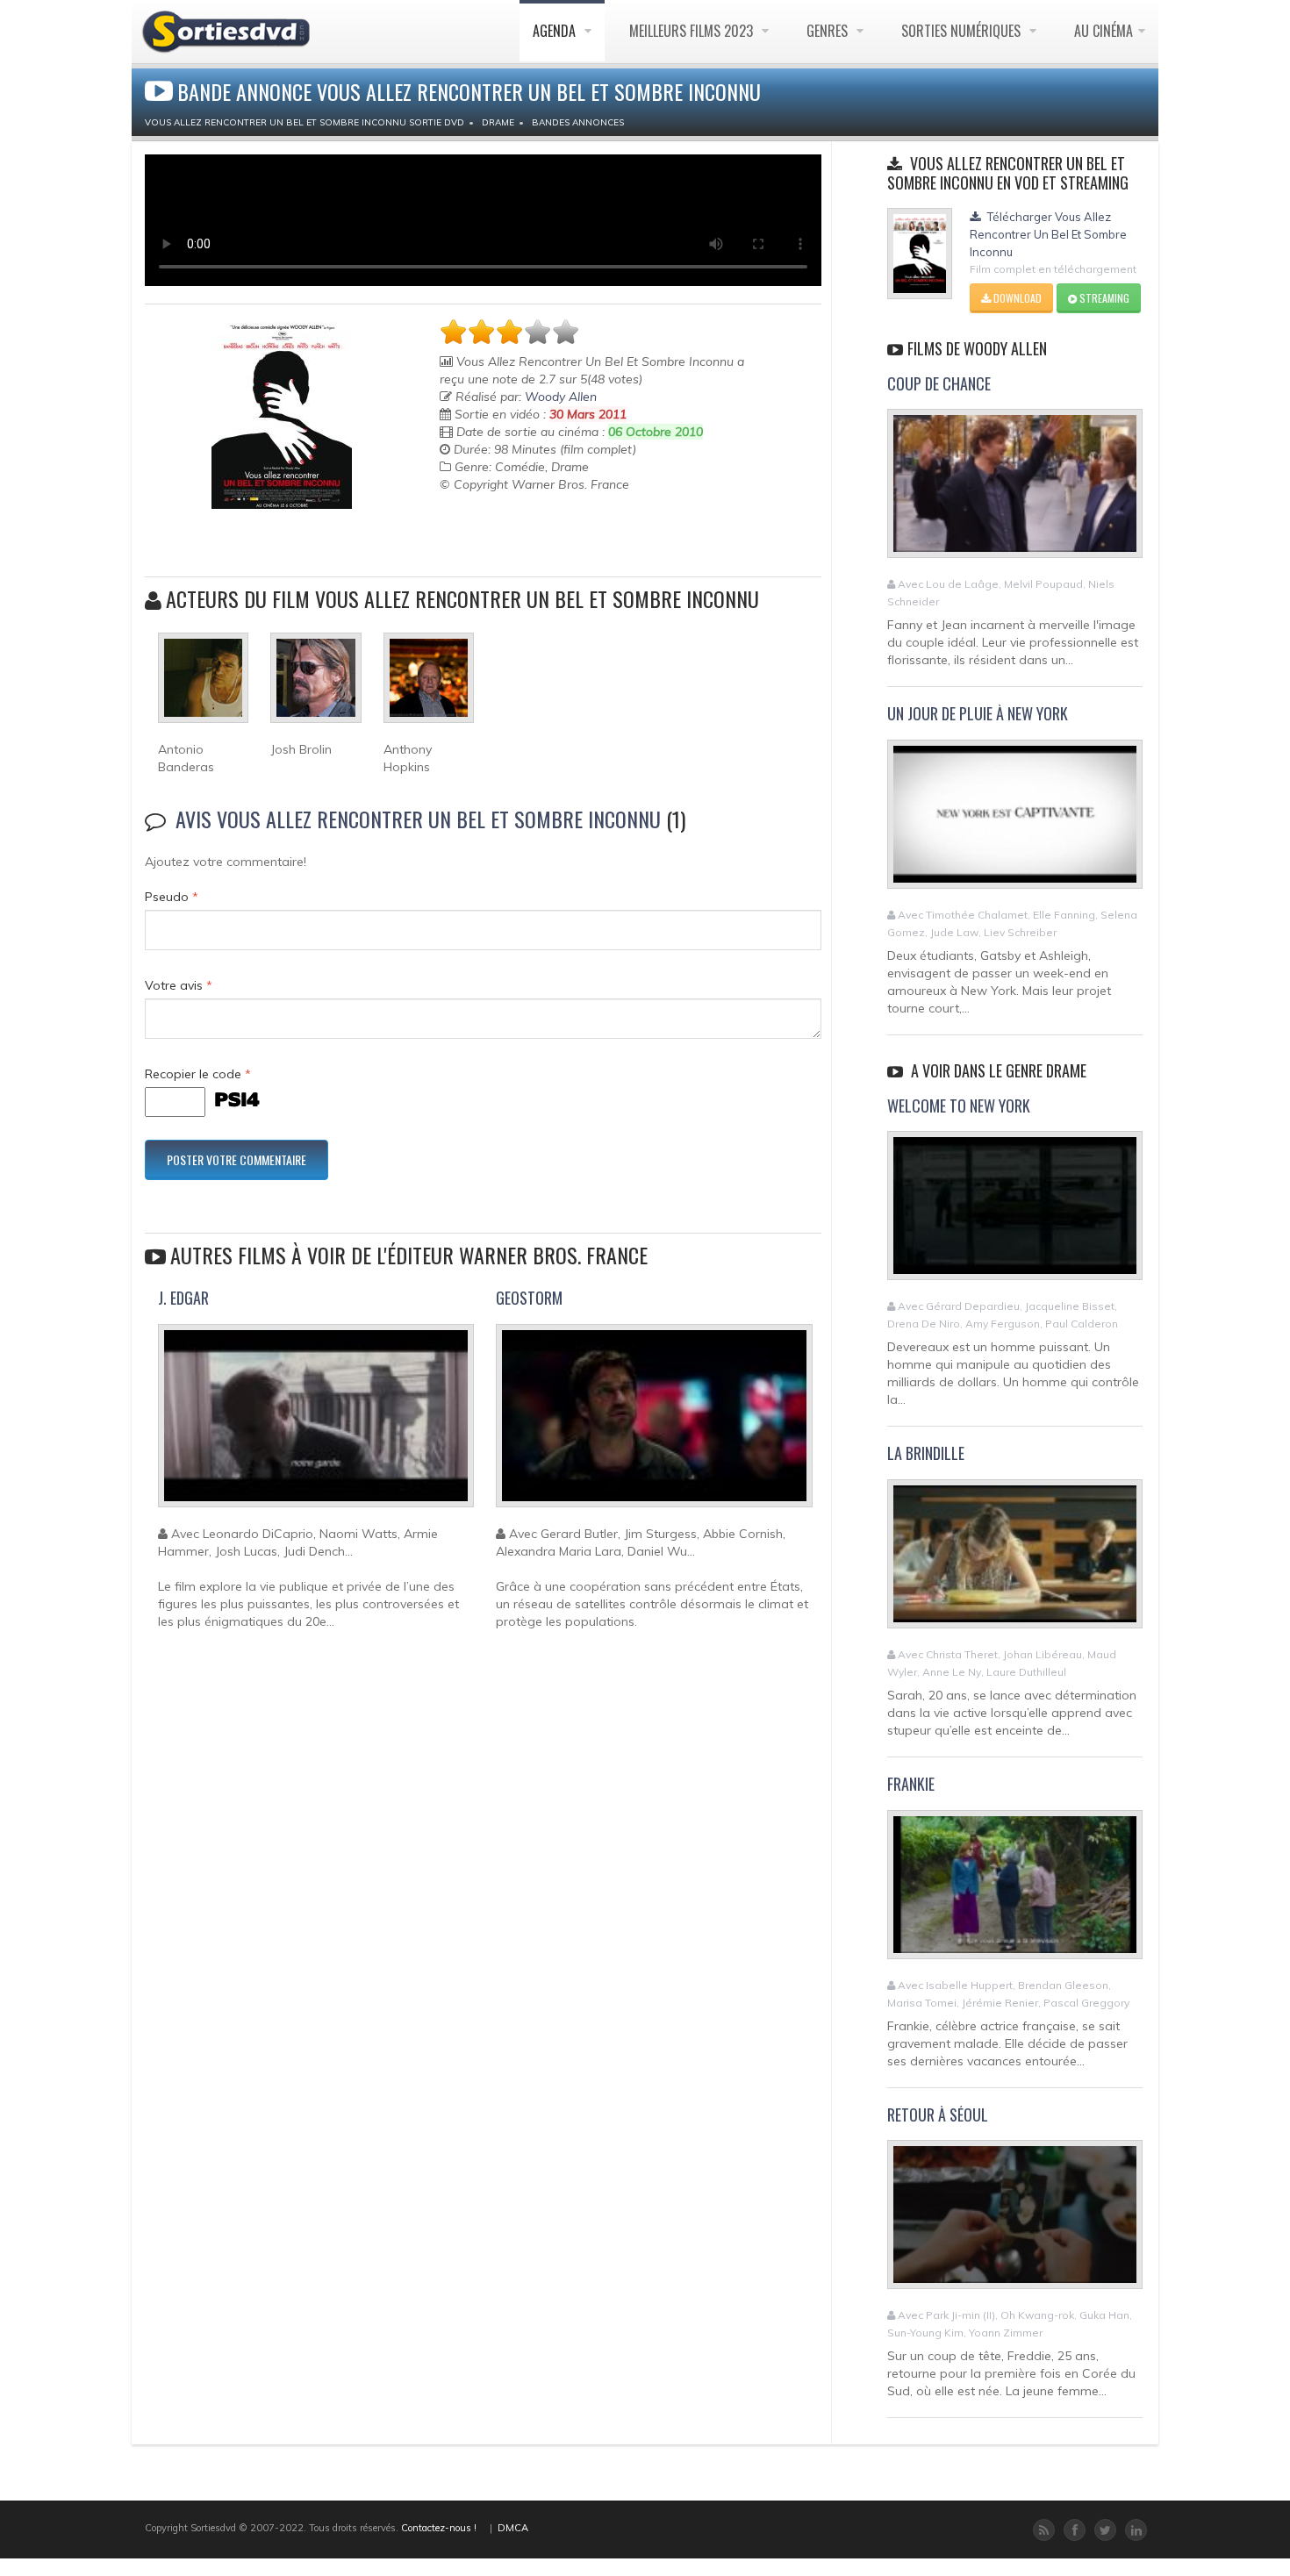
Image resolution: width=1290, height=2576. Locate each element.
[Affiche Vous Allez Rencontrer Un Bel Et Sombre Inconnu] (281, 415)
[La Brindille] (1015, 1561)
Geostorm (529, 1298)
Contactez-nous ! (439, 2528)
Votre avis (179, 985)
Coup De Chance (939, 383)
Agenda (556, 31)
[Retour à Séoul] (1015, 2222)
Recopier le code (198, 1074)
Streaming (1103, 298)
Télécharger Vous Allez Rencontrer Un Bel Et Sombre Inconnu (1048, 234)
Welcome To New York (959, 1106)
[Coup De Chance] (1015, 491)
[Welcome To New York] (1015, 1213)
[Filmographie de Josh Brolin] (315, 685)
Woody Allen (561, 397)
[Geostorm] (654, 1423)
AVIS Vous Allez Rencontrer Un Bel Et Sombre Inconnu (418, 819)
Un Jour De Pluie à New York (978, 713)
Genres (829, 31)
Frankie (911, 1784)
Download (1016, 298)
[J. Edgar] (316, 1423)
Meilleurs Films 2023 (693, 31)
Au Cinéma (1104, 31)
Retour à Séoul (938, 2114)
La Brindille (926, 1453)
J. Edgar (183, 1298)
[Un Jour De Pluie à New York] (1015, 822)
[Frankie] (1015, 1892)
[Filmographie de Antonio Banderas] (203, 685)
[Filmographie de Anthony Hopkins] (429, 685)
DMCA (513, 2528)
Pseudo (172, 897)
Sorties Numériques (963, 31)
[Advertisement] (542, 537)
